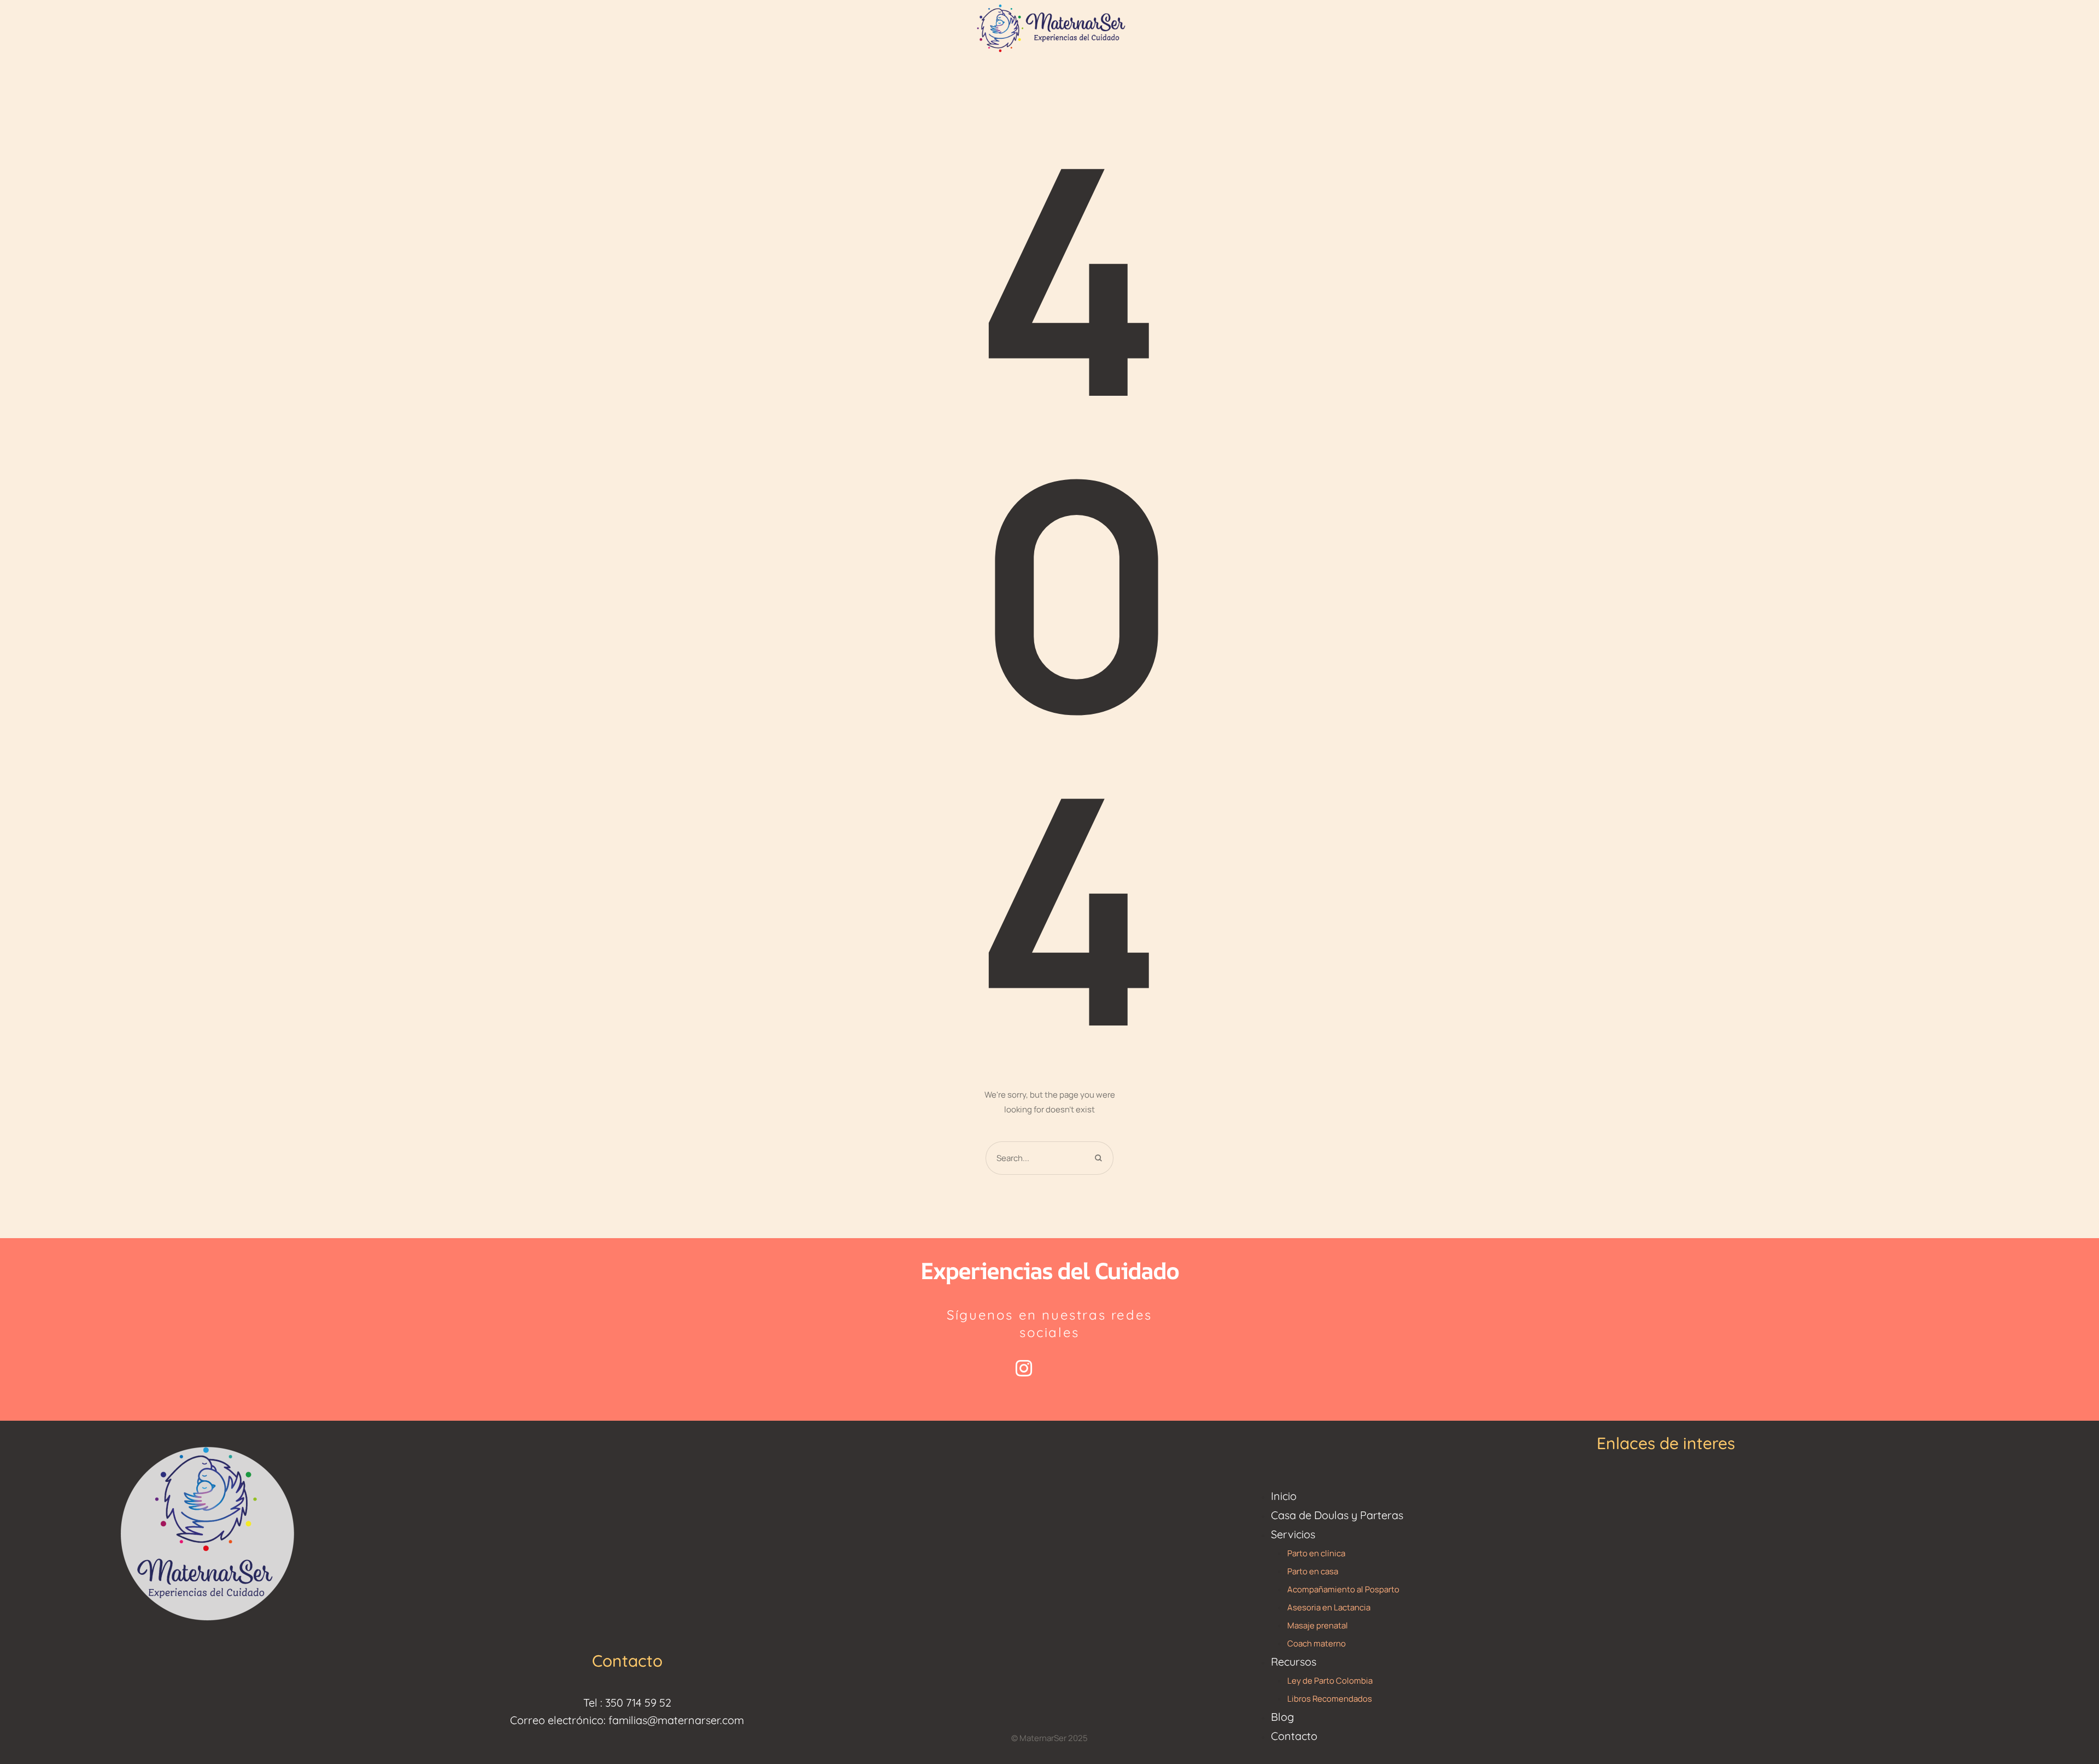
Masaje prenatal (1318, 1625)
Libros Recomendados (1330, 1699)
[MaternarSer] (1049, 27)
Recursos (1294, 1662)
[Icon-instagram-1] (1024, 1368)
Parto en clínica (1316, 1553)
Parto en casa (1313, 1571)
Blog (1282, 1717)
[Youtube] (1076, 1368)
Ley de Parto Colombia (1330, 1681)
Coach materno (1317, 1643)
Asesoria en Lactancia (1329, 1607)
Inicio (1284, 1496)
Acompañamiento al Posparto (1343, 1589)
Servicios (1293, 1534)
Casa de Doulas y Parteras (1337, 1515)
